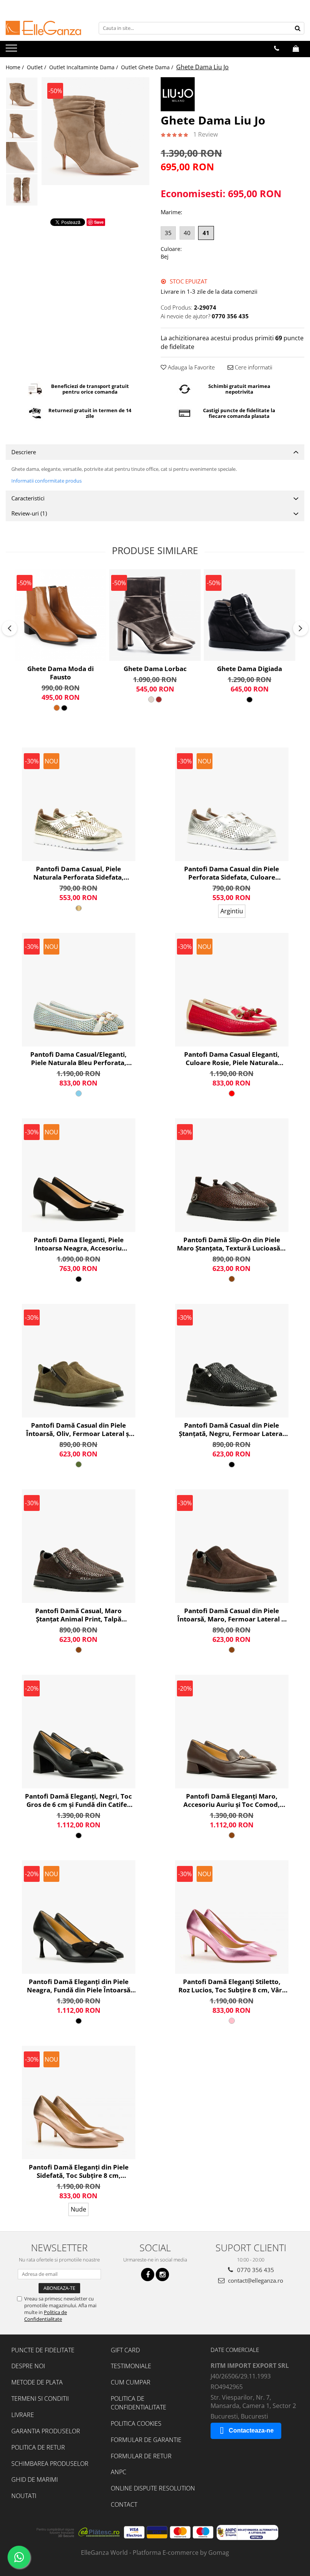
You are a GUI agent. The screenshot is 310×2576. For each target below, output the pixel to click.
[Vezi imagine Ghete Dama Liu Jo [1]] (22, 125)
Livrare (23, 2415)
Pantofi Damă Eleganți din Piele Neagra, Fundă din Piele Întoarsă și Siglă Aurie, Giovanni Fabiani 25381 (79, 1986)
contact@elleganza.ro (255, 2280)
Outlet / (37, 67)
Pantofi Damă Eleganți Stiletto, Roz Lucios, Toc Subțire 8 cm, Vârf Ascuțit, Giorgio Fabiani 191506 (232, 1986)
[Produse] (12, 50)
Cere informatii (253, 367)
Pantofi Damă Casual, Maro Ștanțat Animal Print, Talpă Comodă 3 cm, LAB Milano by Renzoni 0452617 (79, 1615)
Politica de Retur (38, 2447)
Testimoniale (131, 2366)
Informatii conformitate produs (46, 481)
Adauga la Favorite (191, 367)
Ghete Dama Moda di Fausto (60, 673)
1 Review (205, 134)
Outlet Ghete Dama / (148, 67)
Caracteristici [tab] (28, 498)
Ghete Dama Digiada (250, 669)
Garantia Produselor (46, 2431)
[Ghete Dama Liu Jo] (95, 131)
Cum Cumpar (131, 2382)
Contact (124, 2504)
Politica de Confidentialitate (46, 2316)
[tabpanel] (95, 131)
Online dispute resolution (153, 2488)
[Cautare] (298, 28)
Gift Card (125, 2350)
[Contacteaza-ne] (277, 48)
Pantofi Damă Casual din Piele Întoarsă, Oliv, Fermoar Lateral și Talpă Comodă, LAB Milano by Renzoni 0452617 (78, 1430)
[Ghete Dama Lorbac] (155, 615)
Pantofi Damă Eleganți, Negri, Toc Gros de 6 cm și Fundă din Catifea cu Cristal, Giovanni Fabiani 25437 (78, 1800)
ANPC (119, 2472)
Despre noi (28, 2366)
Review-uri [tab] (29, 513)
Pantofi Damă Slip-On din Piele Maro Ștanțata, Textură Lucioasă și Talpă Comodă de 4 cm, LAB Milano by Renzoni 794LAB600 (232, 1244)
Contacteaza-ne (251, 2430)
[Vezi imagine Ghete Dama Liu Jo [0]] (22, 93)
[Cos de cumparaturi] (296, 48)
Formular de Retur (141, 2456)
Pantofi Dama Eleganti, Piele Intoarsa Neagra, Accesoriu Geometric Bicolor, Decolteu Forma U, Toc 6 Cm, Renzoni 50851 (78, 1244)
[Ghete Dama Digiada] (250, 615)
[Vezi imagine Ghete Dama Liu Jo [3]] (22, 190)
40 (187, 233)
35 (168, 233)
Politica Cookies (136, 2423)
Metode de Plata (37, 2382)
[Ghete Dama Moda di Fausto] (60, 615)
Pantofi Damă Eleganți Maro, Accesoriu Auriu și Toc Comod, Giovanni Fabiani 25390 (232, 1800)
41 (206, 233)
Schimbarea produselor (50, 2464)
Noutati (24, 2496)
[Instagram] (162, 2275)
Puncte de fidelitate (43, 2350)
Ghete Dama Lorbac (155, 669)
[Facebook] (148, 2275)
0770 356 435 (255, 2270)
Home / (15, 67)
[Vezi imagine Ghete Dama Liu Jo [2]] (22, 158)
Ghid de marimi (35, 2479)
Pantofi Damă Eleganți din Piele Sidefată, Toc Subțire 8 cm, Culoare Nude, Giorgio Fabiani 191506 (79, 2171)
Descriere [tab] (24, 452)
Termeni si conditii (40, 2398)
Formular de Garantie (146, 2440)
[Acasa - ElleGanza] (43, 28)
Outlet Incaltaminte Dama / (84, 67)
